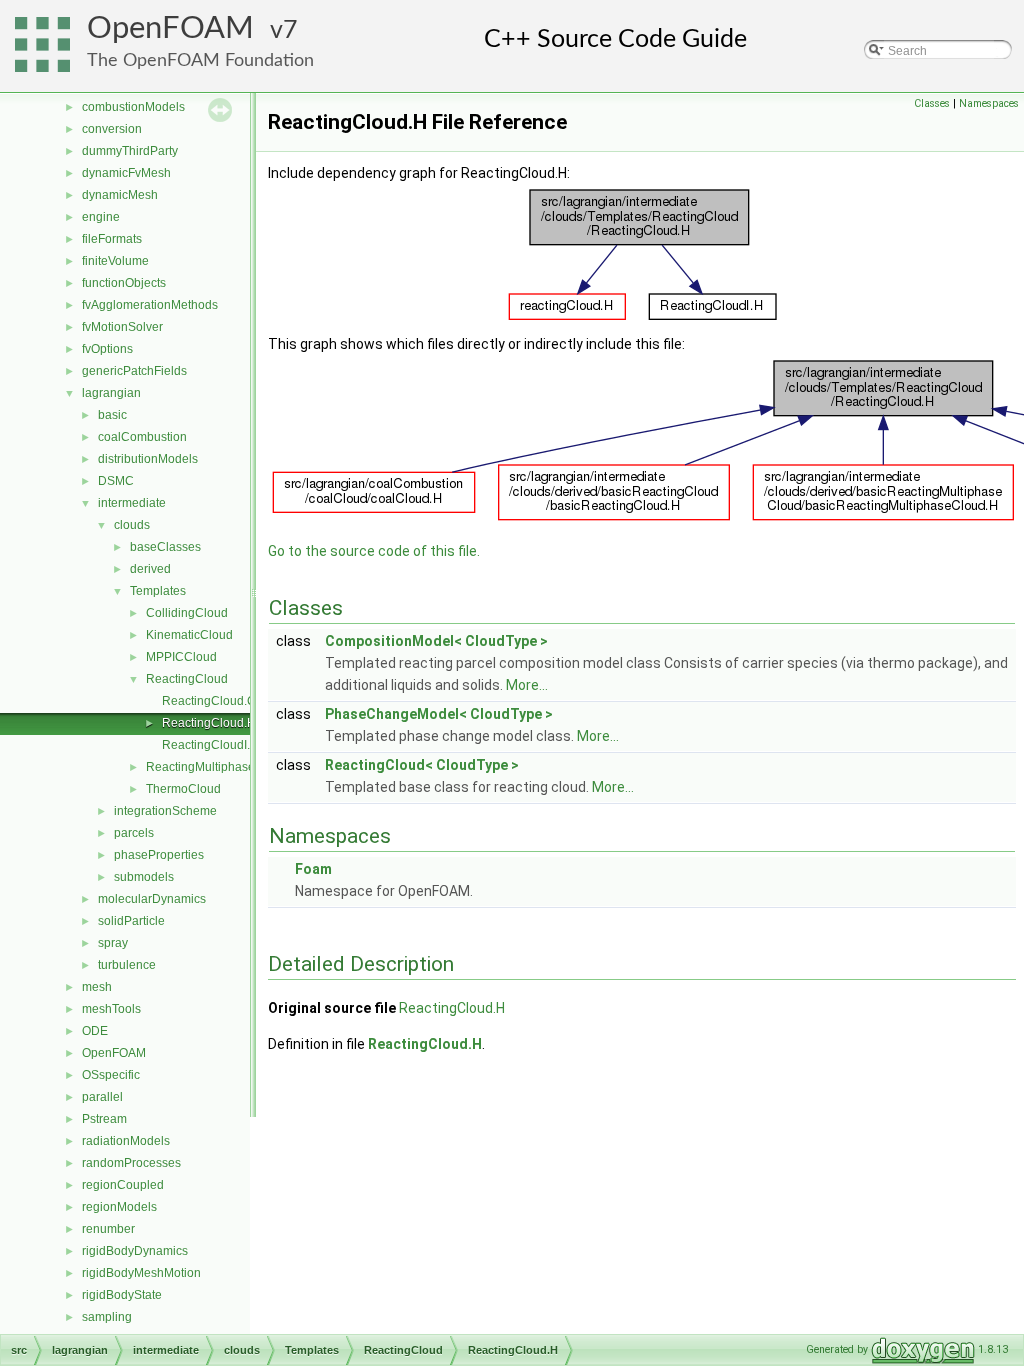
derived (150, 569)
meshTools (111, 1009)
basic (112, 415)
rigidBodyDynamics (135, 1251)
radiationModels (126, 1141)
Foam (313, 869)
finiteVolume (115, 261)
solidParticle (131, 921)
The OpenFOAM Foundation (200, 60)
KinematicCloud (189, 635)
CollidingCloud (187, 613)
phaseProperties (159, 855)
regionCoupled (123, 1185)
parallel (102, 1097)
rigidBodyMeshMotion (141, 1273)
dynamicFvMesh (126, 173)
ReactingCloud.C (209, 701)
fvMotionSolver (122, 327)
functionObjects (124, 283)
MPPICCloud (181, 657)
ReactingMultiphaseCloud (217, 767)
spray (113, 943)
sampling (107, 1317)
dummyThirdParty (130, 151)
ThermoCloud (183, 789)
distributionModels (148, 459)
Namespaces (989, 103)
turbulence (127, 965)
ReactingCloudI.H (210, 745)
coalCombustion (142, 437)
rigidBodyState (122, 1295)
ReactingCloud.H (209, 723)
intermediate (132, 503)
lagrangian (111, 393)
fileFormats (112, 239)
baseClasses (165, 547)
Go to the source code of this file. (374, 551)
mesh (97, 987)
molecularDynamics (152, 899)
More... (527, 685)
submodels (144, 877)
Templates (158, 591)
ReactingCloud (187, 679)
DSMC (116, 481)
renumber (108, 1229)
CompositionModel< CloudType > (436, 641)
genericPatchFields (134, 371)
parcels (134, 833)
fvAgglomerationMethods (150, 305)
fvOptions (107, 349)
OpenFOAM (170, 28)
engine (101, 217)
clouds (132, 525)
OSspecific (111, 1075)
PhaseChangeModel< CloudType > (439, 714)
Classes (932, 103)
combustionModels (133, 107)
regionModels (119, 1207)
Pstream (104, 1119)
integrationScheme (165, 811)
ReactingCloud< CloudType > (422, 765)
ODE (95, 1031)
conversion (112, 129)
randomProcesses (131, 1163)
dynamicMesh (120, 195)
